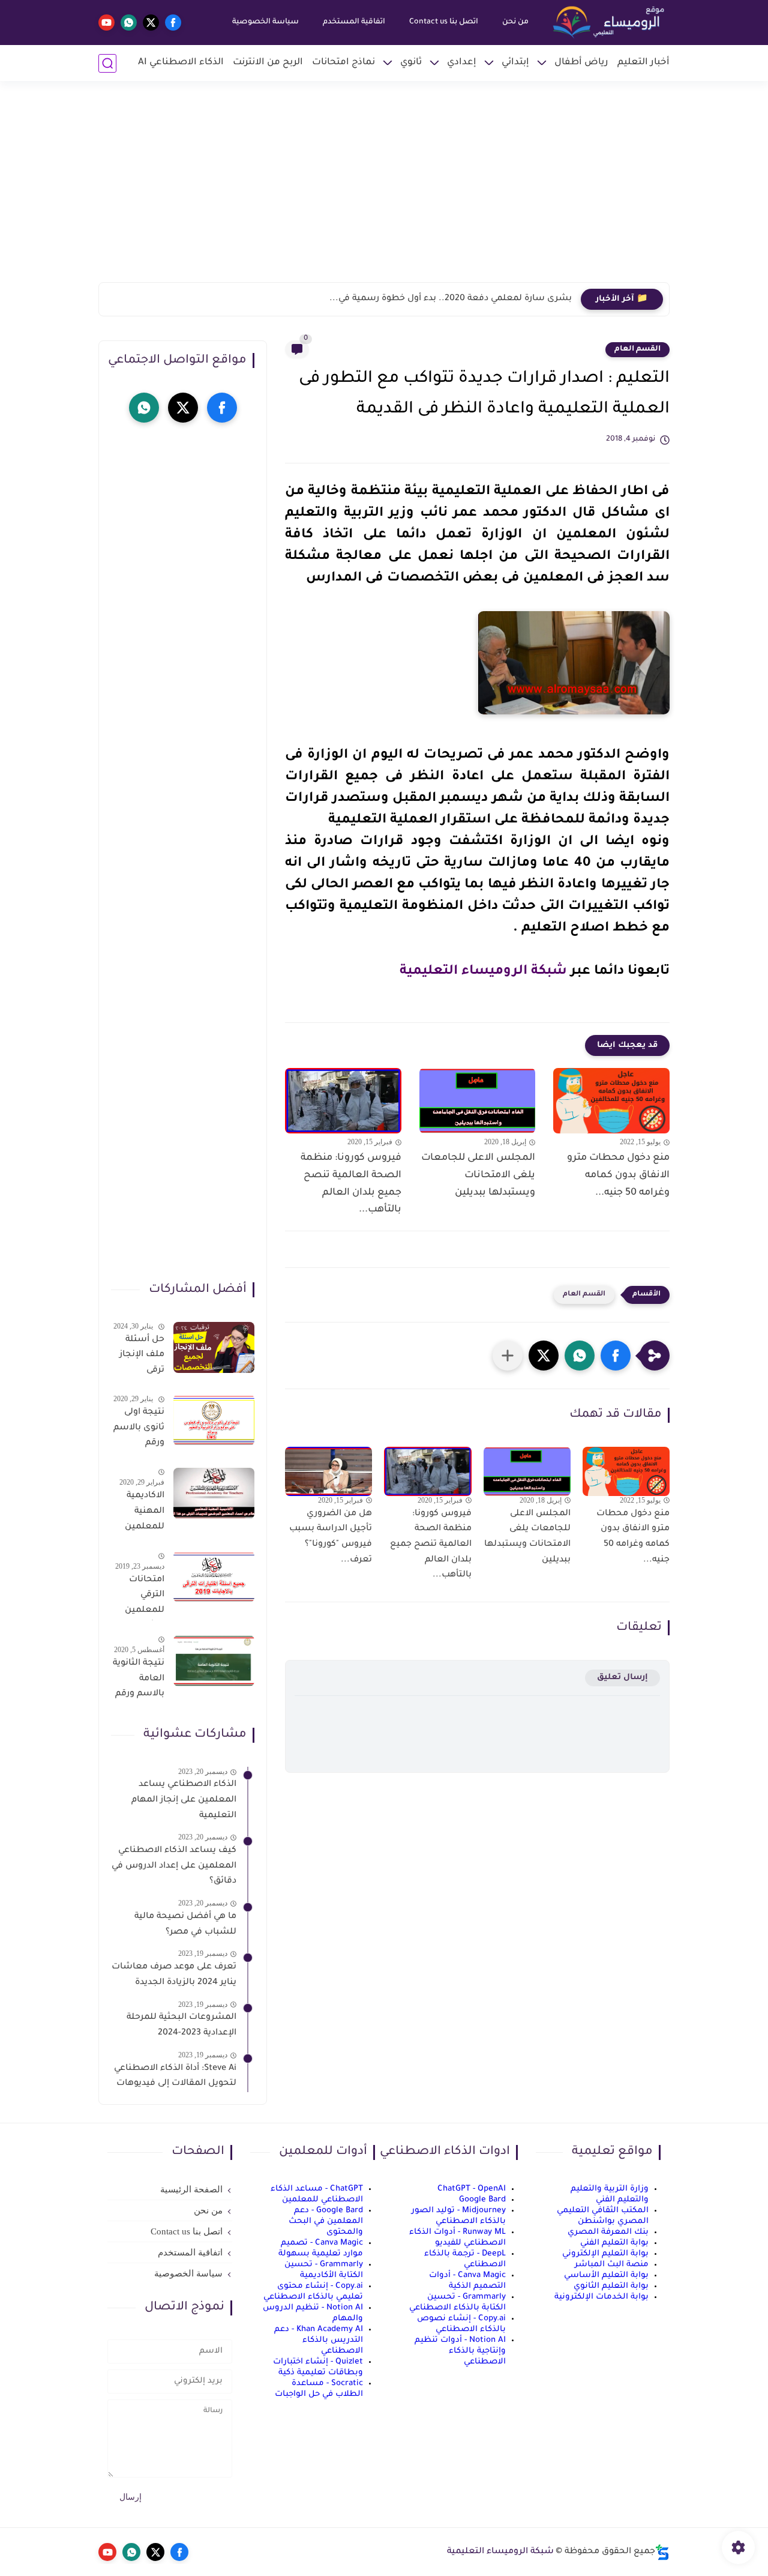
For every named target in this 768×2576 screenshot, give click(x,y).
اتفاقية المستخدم (354, 22)
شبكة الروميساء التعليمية (483, 972)
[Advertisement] (384, 189)
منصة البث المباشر (612, 2265)
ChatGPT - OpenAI (472, 2189)
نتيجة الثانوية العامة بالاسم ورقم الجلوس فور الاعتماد (139, 1682)
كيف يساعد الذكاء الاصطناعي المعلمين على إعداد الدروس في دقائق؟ (174, 1867)
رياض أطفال (581, 63)
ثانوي (411, 63)
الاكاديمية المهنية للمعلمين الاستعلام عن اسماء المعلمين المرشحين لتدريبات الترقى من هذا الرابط (143, 1514)
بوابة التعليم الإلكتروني (605, 2254)
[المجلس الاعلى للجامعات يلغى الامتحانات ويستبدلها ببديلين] (478, 1101)
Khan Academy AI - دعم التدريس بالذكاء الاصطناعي (319, 2340)
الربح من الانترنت (268, 63)
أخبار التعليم (643, 63)
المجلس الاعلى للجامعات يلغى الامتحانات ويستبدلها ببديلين (478, 1175)
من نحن (515, 22)
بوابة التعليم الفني (614, 2243)
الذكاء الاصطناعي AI (181, 63)
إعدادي (462, 63)
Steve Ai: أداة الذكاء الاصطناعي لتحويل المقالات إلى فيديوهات (175, 2077)
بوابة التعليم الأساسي (606, 2276)
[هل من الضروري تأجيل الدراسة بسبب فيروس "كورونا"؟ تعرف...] (328, 1471)
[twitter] (151, 23)
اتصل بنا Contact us (444, 22)
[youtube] (106, 23)
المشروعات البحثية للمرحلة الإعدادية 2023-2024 (181, 2026)
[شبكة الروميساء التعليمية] (610, 23)
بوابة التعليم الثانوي (611, 2286)
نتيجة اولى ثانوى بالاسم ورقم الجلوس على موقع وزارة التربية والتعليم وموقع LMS (139, 1430)
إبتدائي (515, 63)
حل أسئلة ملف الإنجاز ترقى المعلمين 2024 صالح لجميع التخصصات (141, 1357)
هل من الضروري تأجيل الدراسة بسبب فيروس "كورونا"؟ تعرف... (331, 1537)
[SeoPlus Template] (662, 2552)
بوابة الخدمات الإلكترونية (601, 2297)
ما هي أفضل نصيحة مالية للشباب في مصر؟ (185, 1925)
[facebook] (173, 23)
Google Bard (482, 2200)
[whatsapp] (129, 23)
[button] (616, 1356)
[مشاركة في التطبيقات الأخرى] (508, 1356)
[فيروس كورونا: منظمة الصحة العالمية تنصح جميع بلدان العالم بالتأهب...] (343, 1101)
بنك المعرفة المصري (608, 2232)
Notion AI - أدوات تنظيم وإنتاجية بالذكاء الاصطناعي (460, 2351)
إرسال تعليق (622, 1678)
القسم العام (637, 349)
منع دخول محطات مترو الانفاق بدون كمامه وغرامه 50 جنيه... (618, 1175)
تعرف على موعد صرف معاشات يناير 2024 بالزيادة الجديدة (174, 1976)
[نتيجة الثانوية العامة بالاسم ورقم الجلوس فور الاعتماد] (214, 1661)
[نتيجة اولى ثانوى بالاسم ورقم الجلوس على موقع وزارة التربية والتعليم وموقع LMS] (214, 1420)
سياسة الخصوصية (265, 22)
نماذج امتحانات (343, 63)
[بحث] (107, 63)
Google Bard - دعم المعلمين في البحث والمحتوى (326, 2222)
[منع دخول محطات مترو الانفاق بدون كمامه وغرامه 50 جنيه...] (611, 1101)
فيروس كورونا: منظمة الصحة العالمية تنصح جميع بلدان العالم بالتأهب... (351, 1184)
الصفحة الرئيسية (191, 2189)
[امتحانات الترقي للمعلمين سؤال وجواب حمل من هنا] (214, 1577)
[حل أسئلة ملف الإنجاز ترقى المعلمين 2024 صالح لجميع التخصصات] (214, 1347)
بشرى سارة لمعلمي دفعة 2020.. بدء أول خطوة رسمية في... (451, 299)
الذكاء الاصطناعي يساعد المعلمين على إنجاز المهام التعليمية (184, 1801)
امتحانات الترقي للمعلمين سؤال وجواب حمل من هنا (139, 1597)
